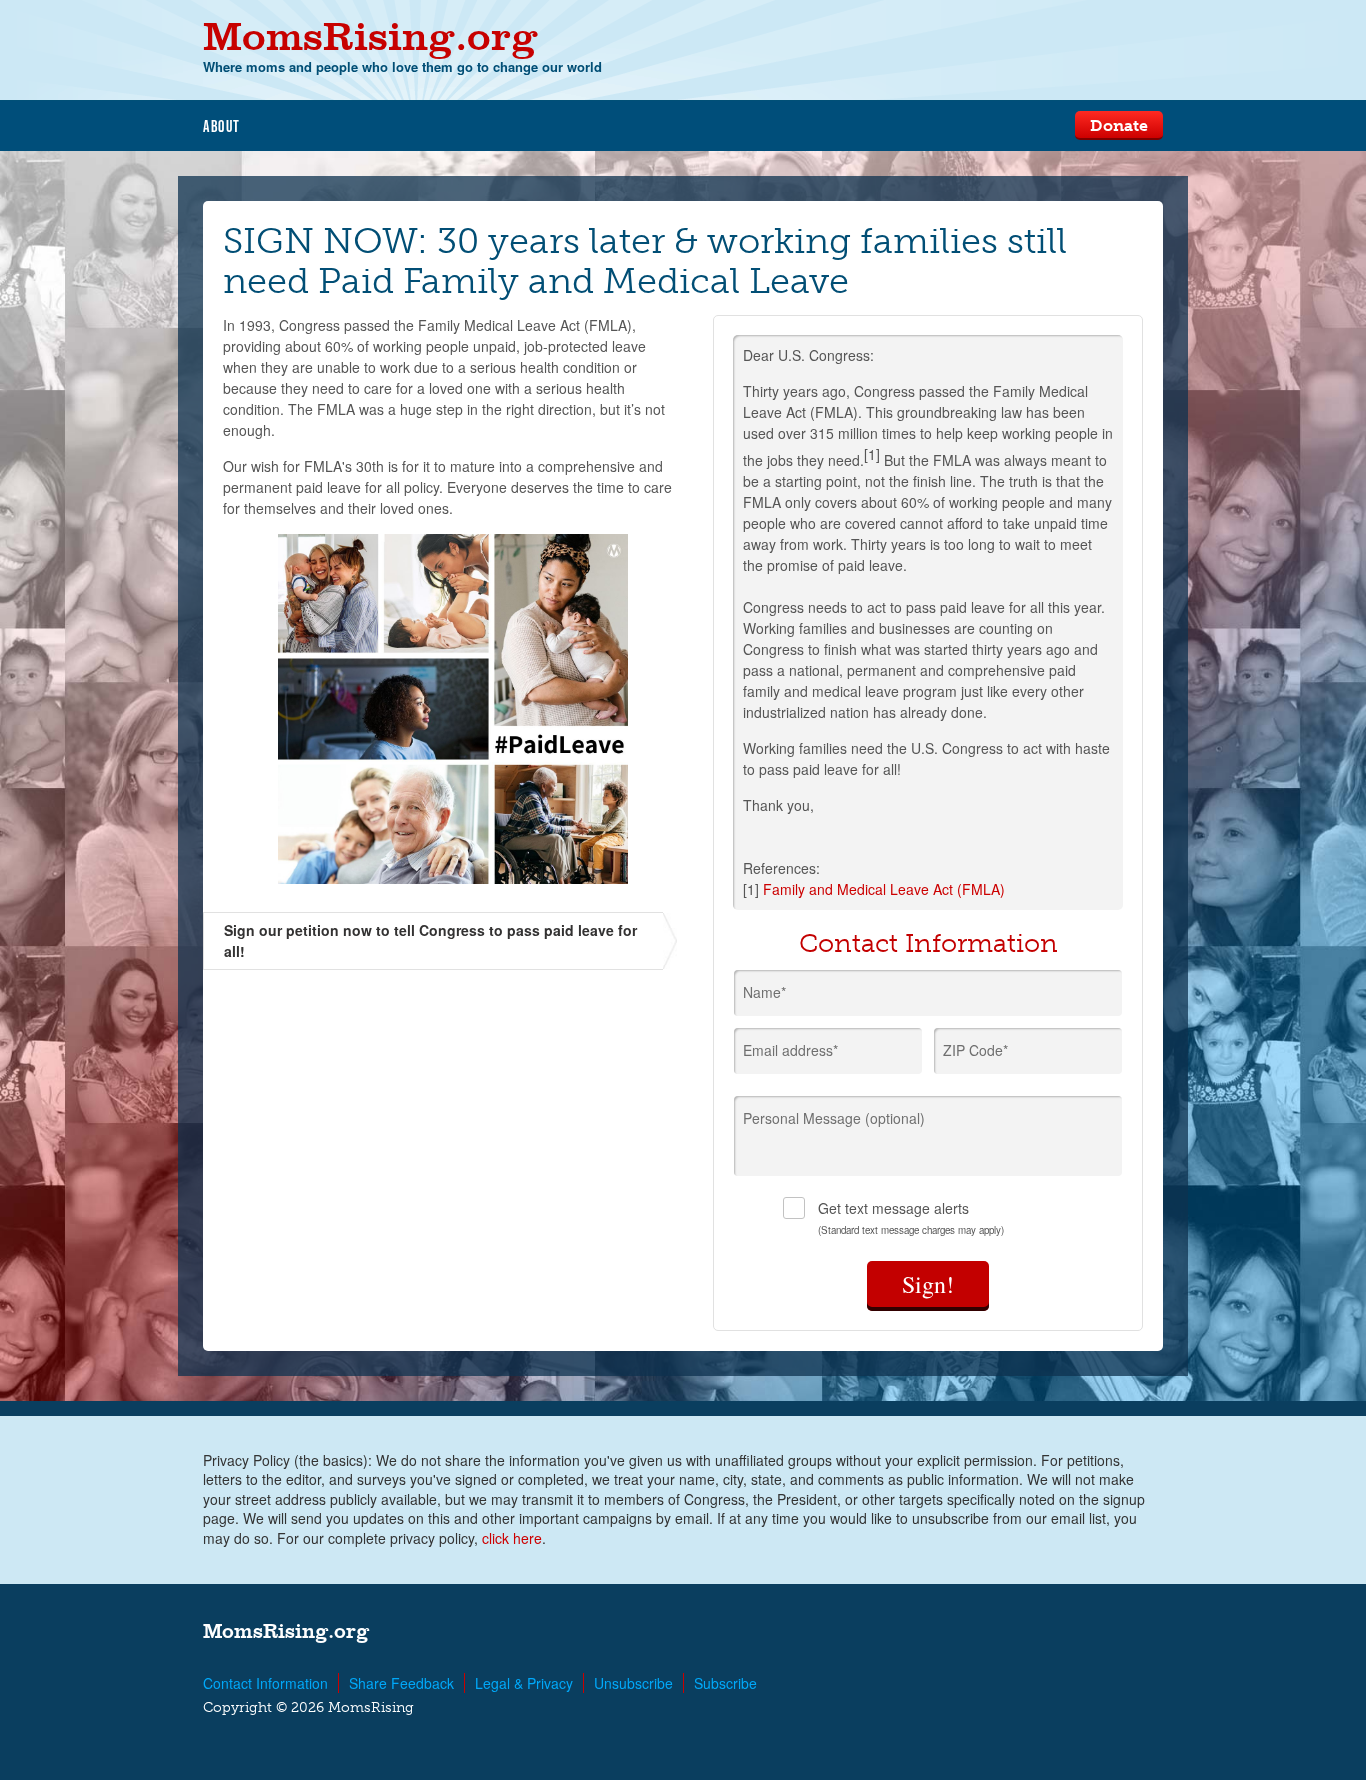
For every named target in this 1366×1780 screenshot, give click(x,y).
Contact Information (265, 1683)
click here (512, 1538)
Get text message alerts (911, 1217)
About (222, 126)
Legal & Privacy (524, 1683)
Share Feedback (401, 1683)
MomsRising (370, 35)
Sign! (928, 1284)
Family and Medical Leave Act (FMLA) (884, 889)
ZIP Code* (975, 1050)
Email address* (790, 1050)
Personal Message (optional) (834, 1118)
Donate (1119, 125)
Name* (764, 992)
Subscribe (725, 1683)
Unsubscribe (633, 1683)
